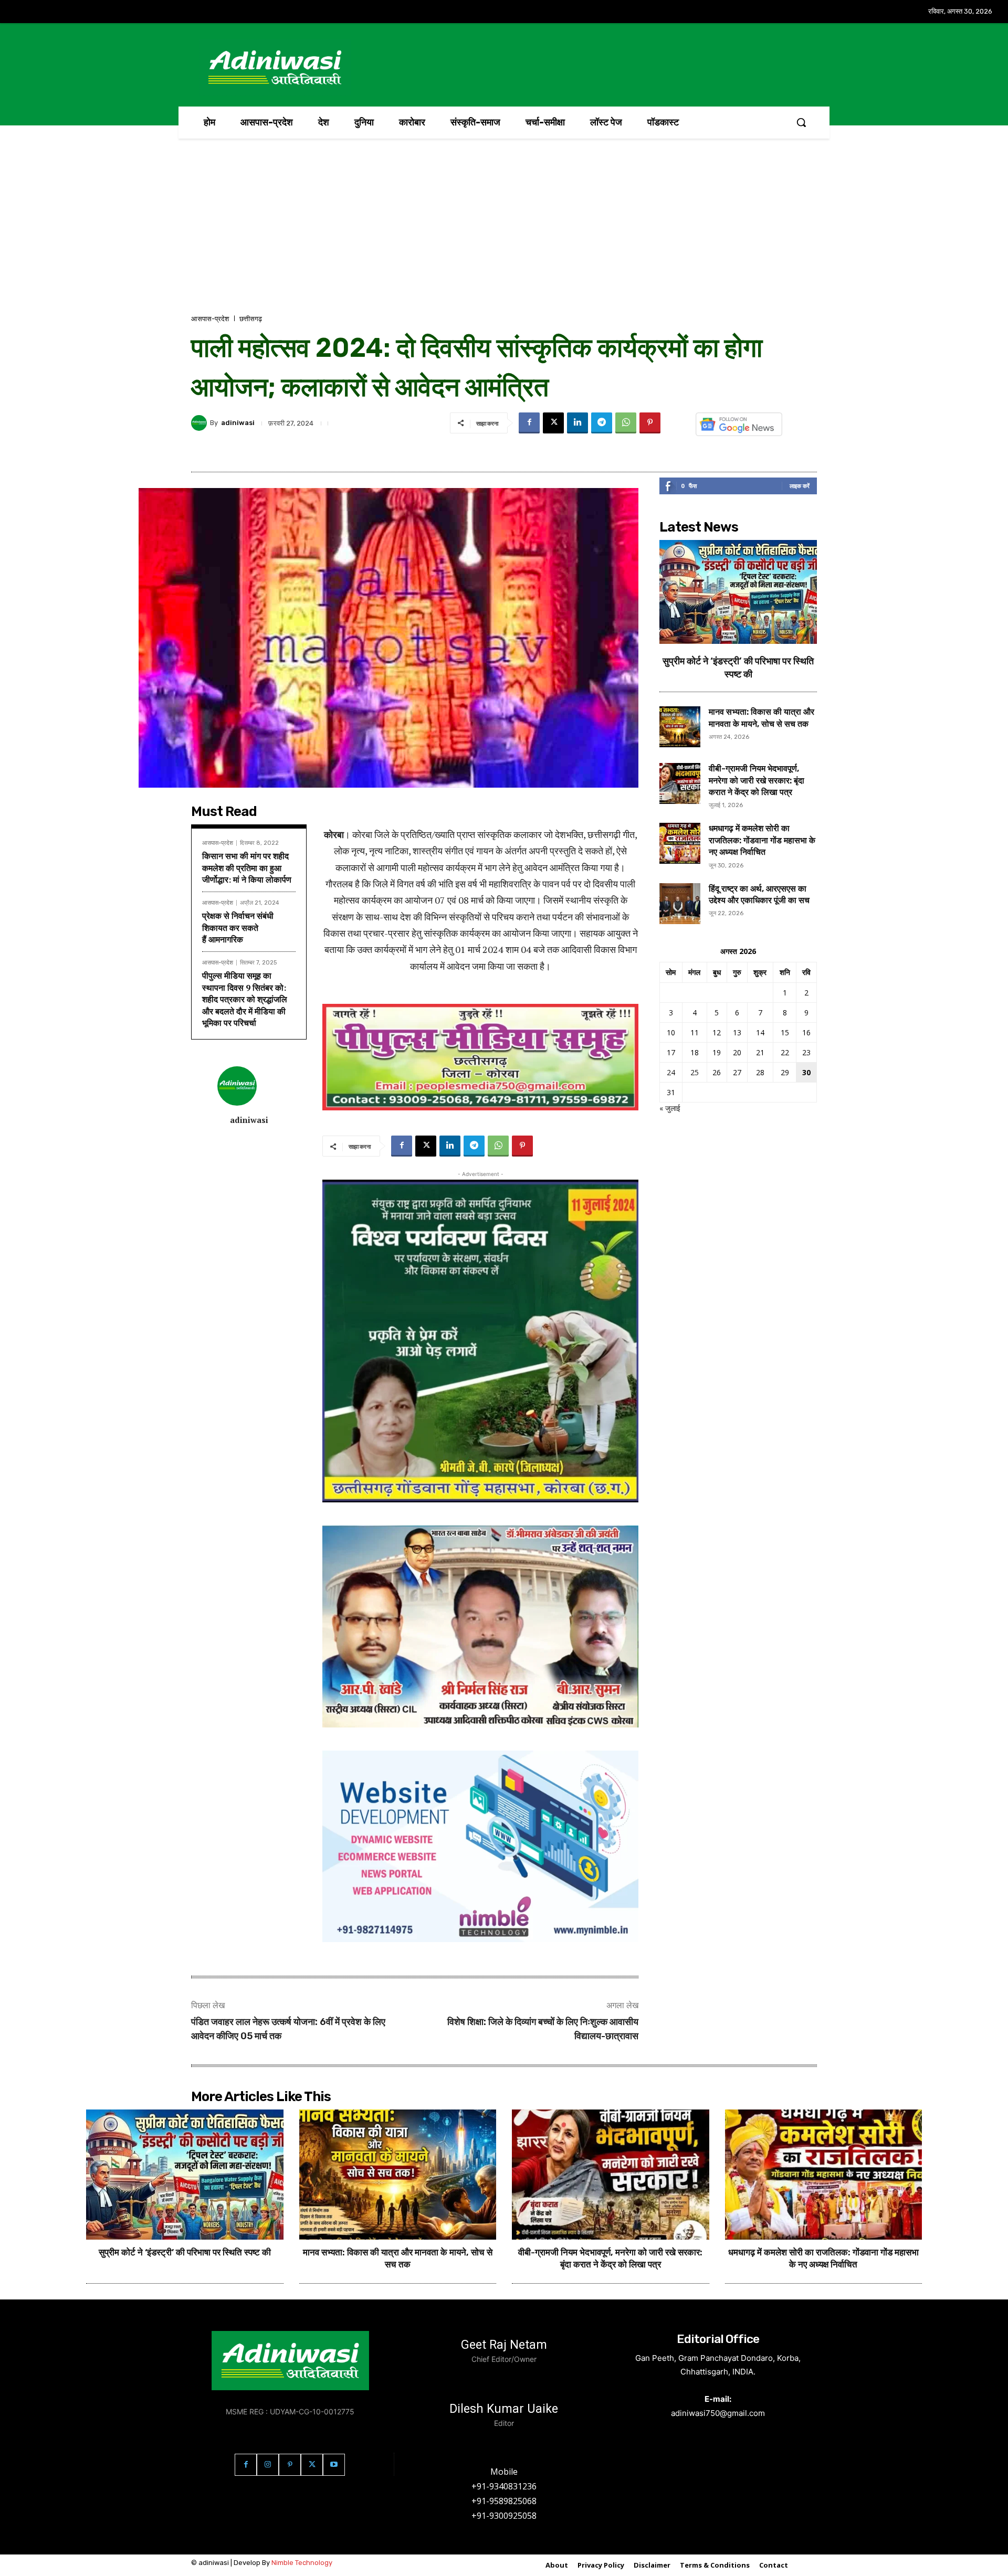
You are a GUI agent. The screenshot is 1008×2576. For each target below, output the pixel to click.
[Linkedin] (577, 423)
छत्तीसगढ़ (251, 319)
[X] (553, 423)
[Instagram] (268, 2465)
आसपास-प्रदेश (210, 319)
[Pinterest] (650, 423)
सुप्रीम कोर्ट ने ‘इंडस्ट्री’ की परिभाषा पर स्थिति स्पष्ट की (185, 2252)
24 (671, 1072)
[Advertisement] (504, 235)
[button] (801, 122)
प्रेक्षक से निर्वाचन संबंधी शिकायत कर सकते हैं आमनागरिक (238, 927)
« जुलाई (670, 1108)
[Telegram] (602, 423)
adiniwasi (238, 423)
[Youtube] (334, 2465)
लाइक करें (800, 486)
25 (695, 1072)
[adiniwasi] (201, 423)
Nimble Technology (302, 2563)
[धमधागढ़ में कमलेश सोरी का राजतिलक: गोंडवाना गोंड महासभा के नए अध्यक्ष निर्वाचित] (680, 843)
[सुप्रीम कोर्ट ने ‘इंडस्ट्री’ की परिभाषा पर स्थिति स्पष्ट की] (738, 592)
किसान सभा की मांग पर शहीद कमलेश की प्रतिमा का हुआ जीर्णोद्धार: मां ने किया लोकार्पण (247, 868)
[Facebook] (529, 423)
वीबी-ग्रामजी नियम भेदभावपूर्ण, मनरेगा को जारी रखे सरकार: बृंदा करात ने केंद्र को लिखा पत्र (757, 780)
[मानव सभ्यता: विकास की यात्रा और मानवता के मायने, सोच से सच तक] (680, 727)
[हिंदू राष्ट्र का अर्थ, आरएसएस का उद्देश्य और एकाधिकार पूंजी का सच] (680, 904)
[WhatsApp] (626, 423)
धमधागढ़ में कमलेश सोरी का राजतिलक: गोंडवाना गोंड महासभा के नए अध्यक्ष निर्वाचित (762, 840)
